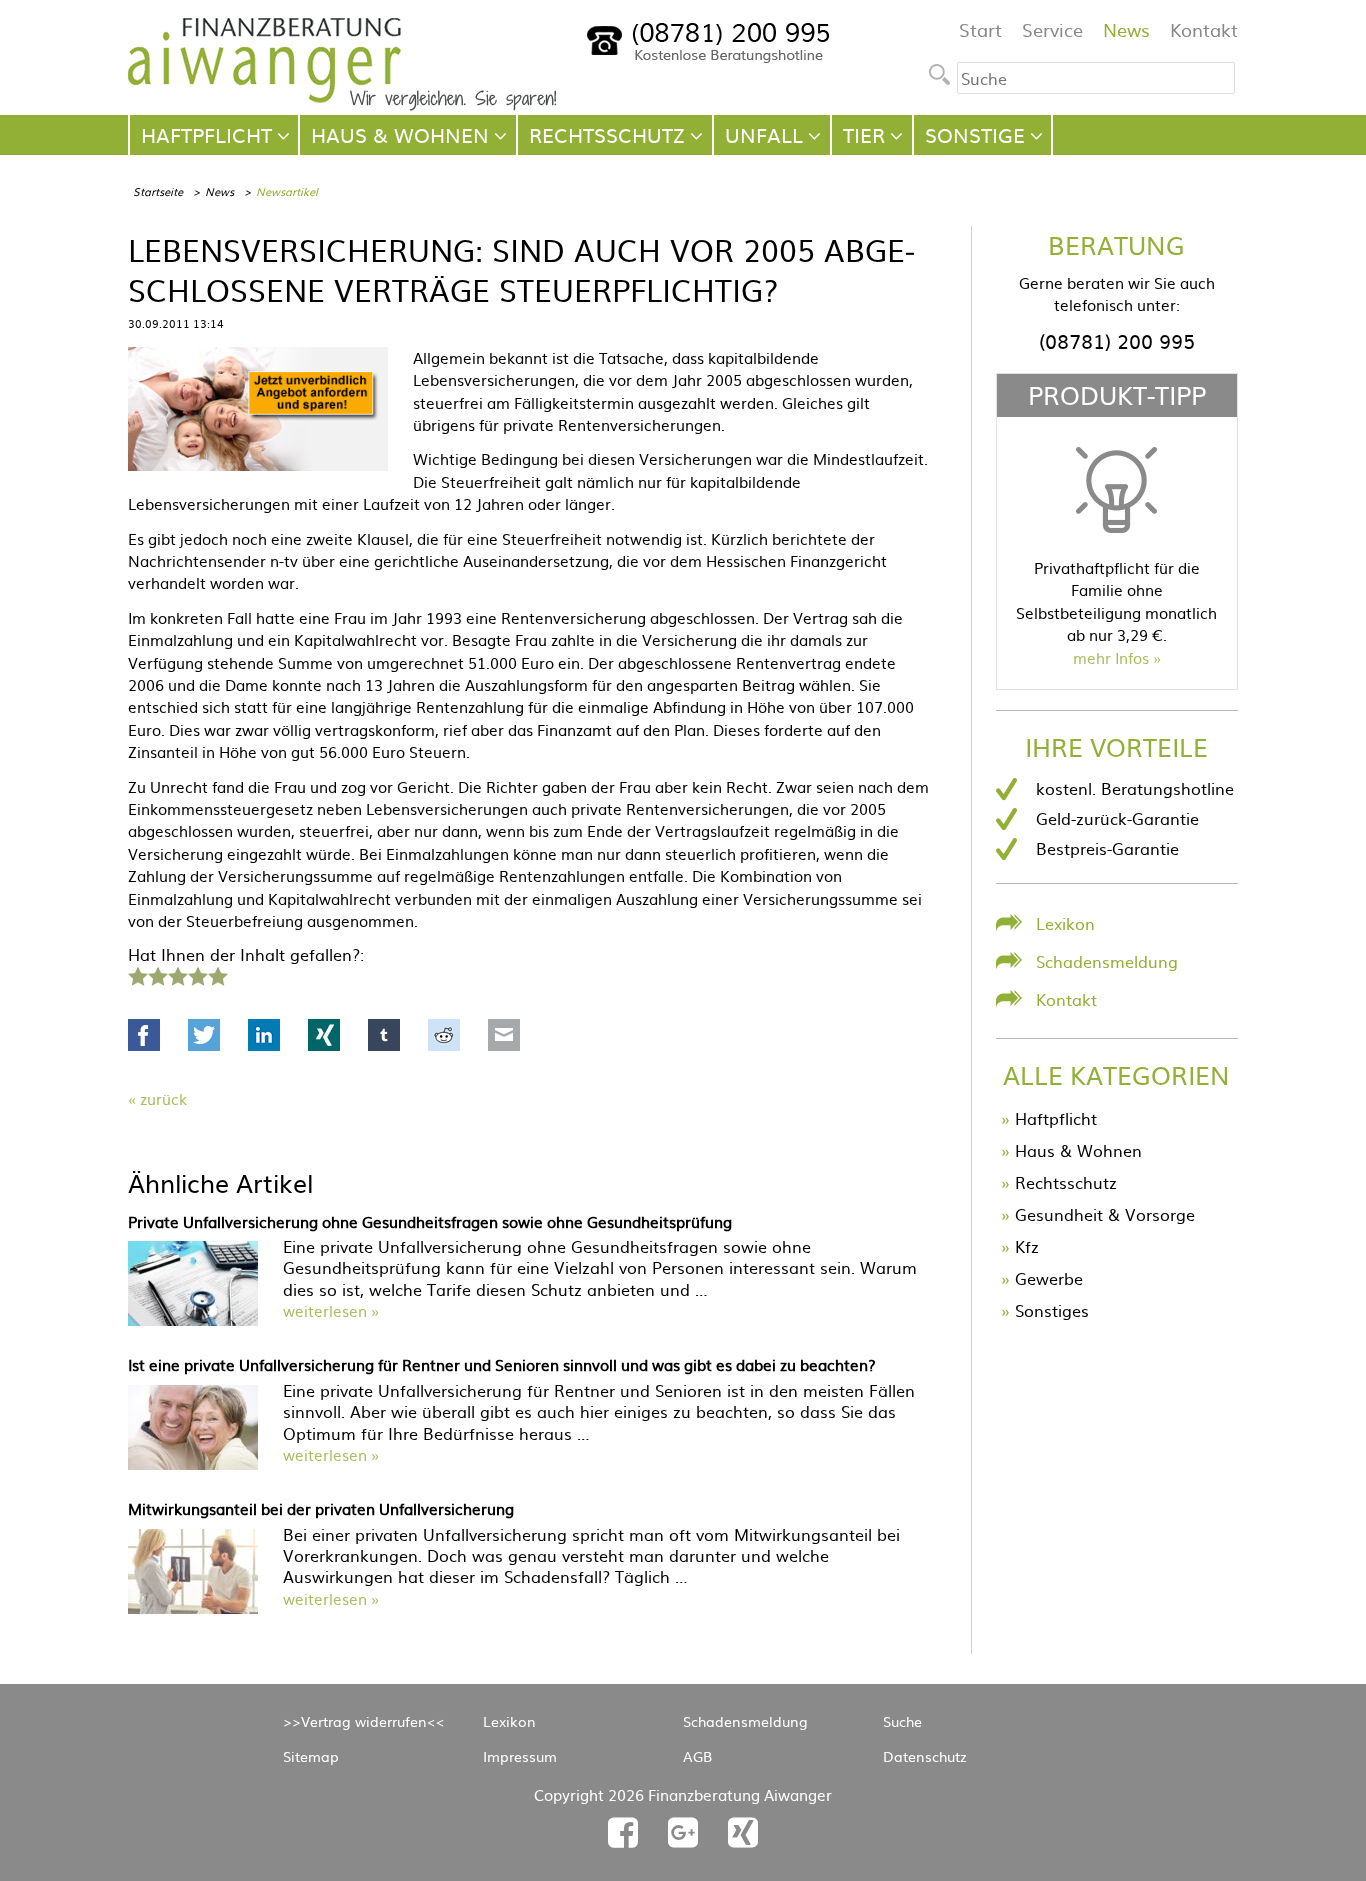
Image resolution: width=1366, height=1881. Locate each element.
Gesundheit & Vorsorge (1105, 1214)
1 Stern (135, 974)
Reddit (444, 1035)
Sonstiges (1052, 1310)
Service (1052, 29)
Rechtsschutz (1066, 1182)
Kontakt (1204, 29)
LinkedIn (264, 1035)
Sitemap (311, 1756)
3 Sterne (177, 974)
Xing (324, 1035)
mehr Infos (1111, 657)
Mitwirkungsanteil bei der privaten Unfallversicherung (321, 1508)
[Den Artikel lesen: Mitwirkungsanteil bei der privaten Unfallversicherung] (193, 1607)
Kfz (1027, 1246)
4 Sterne (197, 974)
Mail (504, 1035)
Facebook (144, 1035)
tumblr (384, 1035)
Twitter (204, 1035)
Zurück (163, 1098)
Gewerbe (1049, 1278)
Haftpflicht (1056, 1118)
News (1126, 29)
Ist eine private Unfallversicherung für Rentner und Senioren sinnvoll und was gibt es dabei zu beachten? (502, 1364)
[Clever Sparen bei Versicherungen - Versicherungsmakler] (342, 104)
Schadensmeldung (1107, 961)
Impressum (520, 1756)
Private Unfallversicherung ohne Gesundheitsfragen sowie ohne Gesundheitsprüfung (430, 1221)
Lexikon (1065, 923)
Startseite (158, 191)
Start (980, 29)
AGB (697, 1756)
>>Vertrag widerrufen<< (364, 1721)
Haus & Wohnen (1078, 1150)
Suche (902, 1721)
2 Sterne (157, 974)
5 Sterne (217, 974)
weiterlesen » (331, 1310)
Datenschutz (925, 1756)
